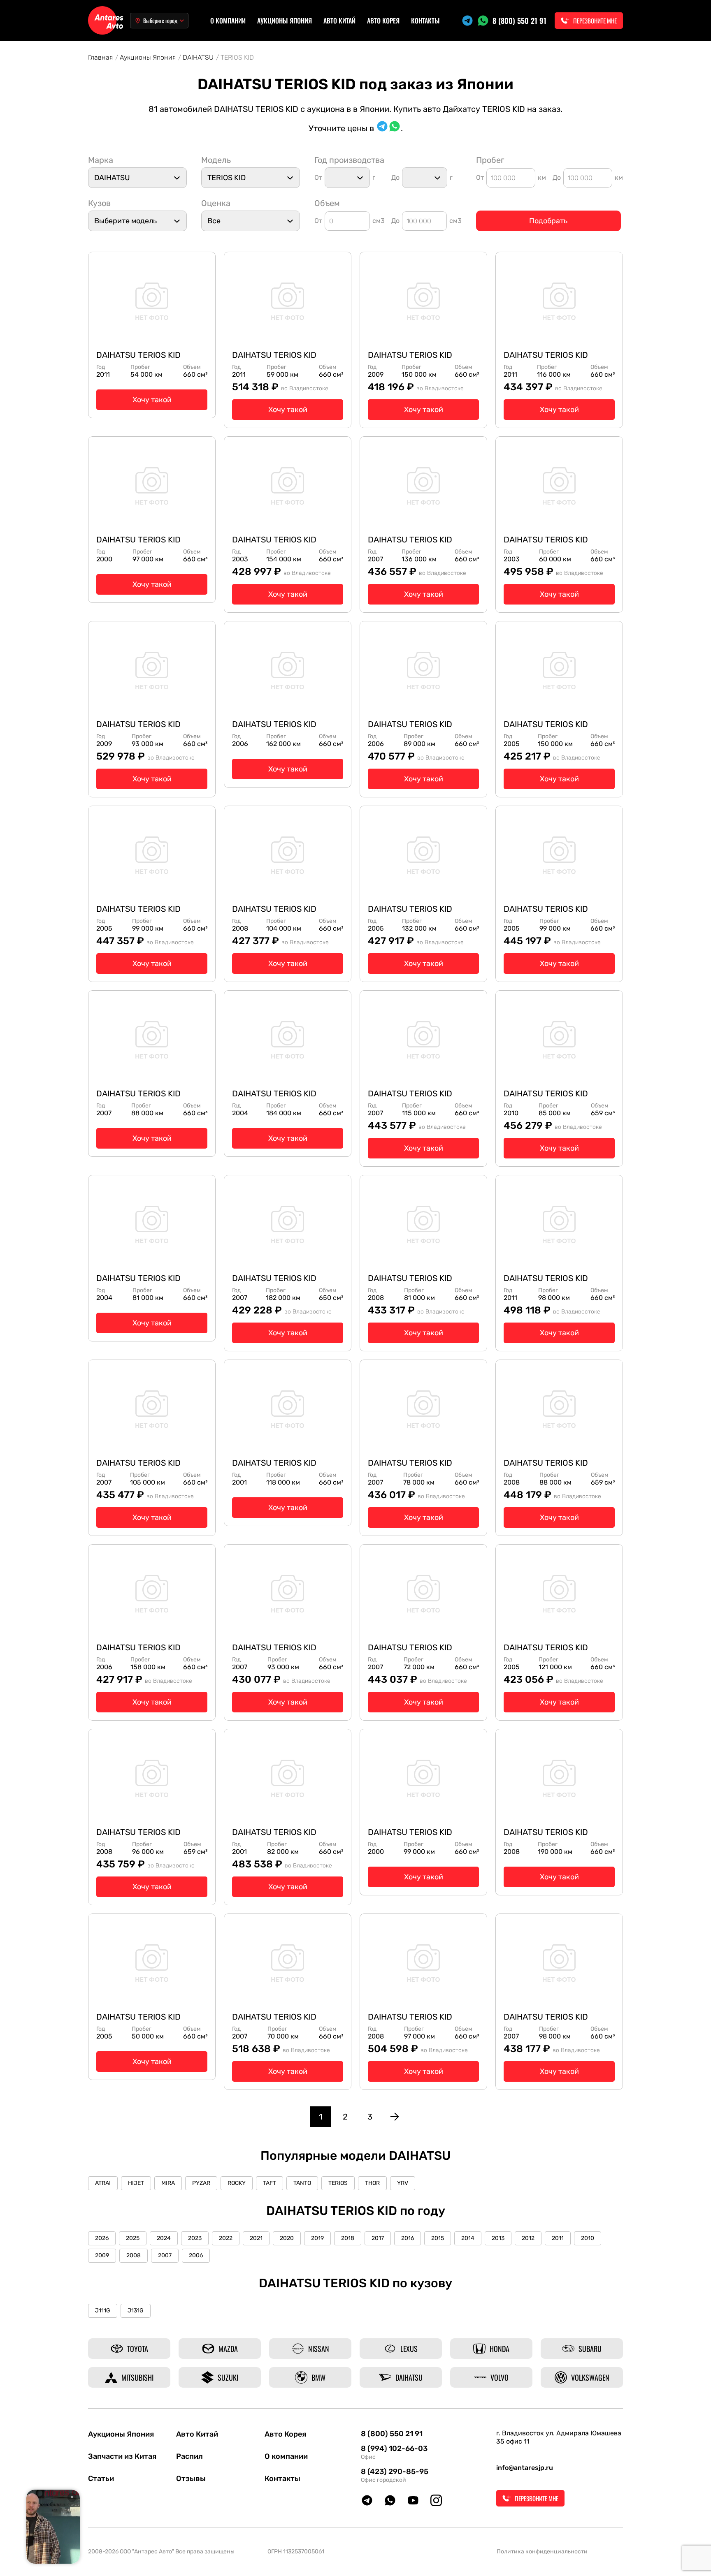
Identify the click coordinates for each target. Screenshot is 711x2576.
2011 (558, 2238)
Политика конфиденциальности (542, 2552)
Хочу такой (152, 400)
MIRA (168, 2183)
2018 (348, 2238)
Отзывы (191, 2479)
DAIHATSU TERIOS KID (138, 355)
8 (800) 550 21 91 (519, 21)
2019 (317, 2238)
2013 (498, 2238)
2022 (226, 2238)
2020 (287, 2238)
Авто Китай (339, 21)
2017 (378, 2238)
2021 (256, 2238)
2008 (134, 2255)
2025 (133, 2238)
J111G (103, 2311)
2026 (102, 2238)
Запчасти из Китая (122, 2456)
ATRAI (103, 2183)
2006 (196, 2255)
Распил (189, 2456)
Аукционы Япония (285, 21)
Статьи (101, 2479)
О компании (228, 21)
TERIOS (338, 2183)
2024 (164, 2238)
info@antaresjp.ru (525, 2468)
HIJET (136, 2183)
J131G (136, 2311)
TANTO (302, 2183)
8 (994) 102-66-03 (394, 2449)
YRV (403, 2183)
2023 (195, 2238)
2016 (408, 2238)
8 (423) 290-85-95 (395, 2472)
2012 (528, 2238)
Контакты (425, 21)
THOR (372, 2183)
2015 (438, 2238)
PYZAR (201, 2183)
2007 (165, 2255)
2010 (588, 2238)
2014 (468, 2238)
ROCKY (237, 2183)
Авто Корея (383, 21)
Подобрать (548, 221)
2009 (102, 2255)
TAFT (270, 2183)
